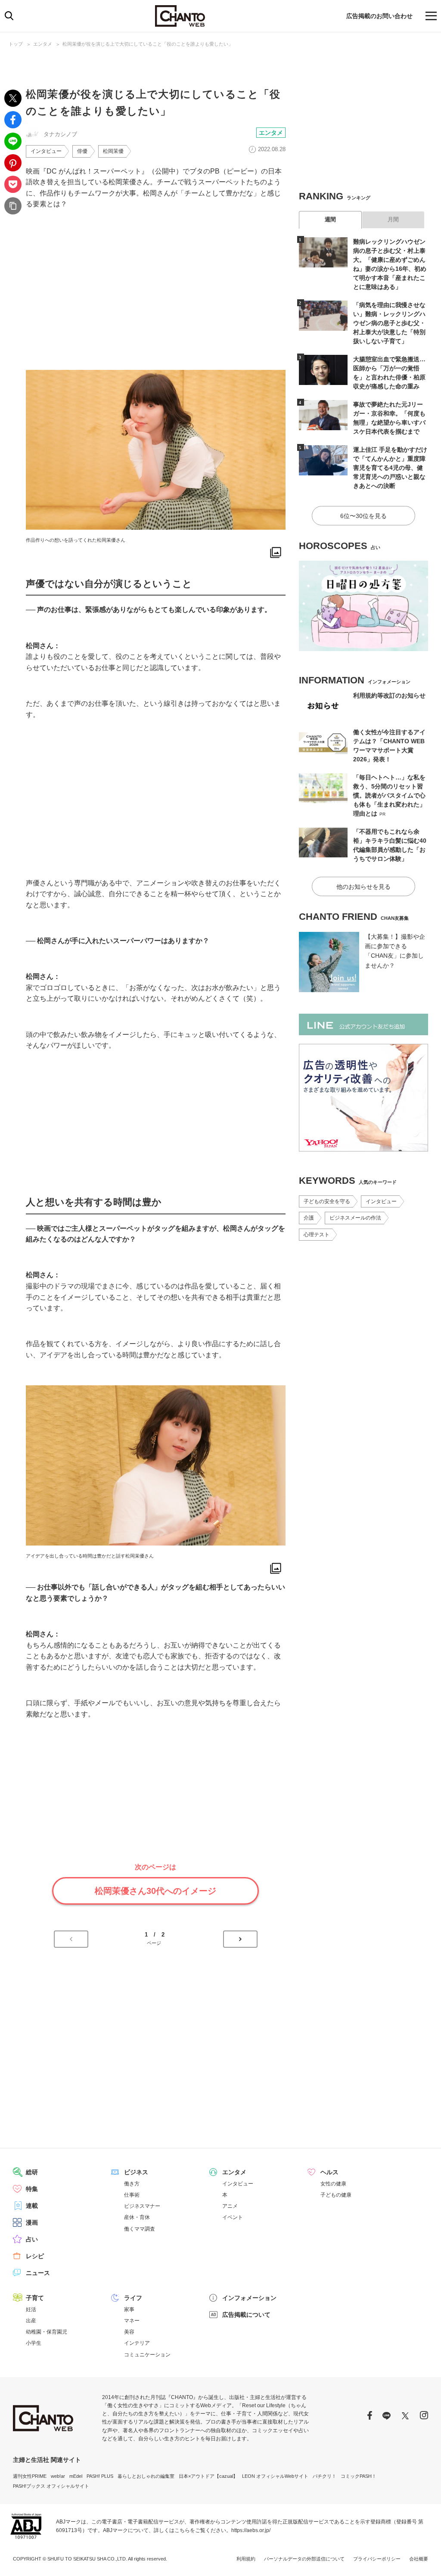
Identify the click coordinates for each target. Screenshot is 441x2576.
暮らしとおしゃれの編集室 (146, 2476)
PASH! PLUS (100, 2476)
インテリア (137, 2343)
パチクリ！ (325, 2476)
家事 (129, 2309)
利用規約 (246, 2559)
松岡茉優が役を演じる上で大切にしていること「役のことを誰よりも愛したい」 (148, 44)
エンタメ (43, 44)
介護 (309, 1218)
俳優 (82, 151)
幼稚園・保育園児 (47, 2332)
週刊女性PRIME (30, 2476)
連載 (32, 2206)
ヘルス (329, 2172)
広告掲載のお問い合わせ (379, 16)
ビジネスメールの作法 (355, 1218)
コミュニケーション (147, 2355)
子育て (35, 2298)
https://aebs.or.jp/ (251, 2530)
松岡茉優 (113, 151)
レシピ (35, 2256)
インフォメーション (249, 2298)
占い (32, 2239)
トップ (16, 44)
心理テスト (317, 1235)
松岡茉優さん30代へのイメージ (155, 1891)
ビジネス (136, 2172)
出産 (31, 2321)
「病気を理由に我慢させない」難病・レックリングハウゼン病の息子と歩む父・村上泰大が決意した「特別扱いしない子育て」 (389, 323)
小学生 (34, 2343)
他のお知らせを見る (363, 887)
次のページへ (240, 1939)
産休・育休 (137, 2217)
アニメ (230, 2206)
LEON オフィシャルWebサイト (275, 2476)
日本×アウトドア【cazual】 (208, 2476)
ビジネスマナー (142, 2206)
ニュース (38, 2273)
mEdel (76, 2476)
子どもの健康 (336, 2195)
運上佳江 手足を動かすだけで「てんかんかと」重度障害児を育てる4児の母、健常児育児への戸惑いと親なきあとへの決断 (390, 468)
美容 (129, 2332)
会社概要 (419, 2559)
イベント (233, 2217)
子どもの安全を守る (327, 1201)
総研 (32, 2172)
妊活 (31, 2309)
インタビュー (46, 151)
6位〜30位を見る (363, 516)
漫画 (32, 2222)
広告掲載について (246, 2315)
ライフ (133, 2298)
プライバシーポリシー (377, 2559)
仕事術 (132, 2195)
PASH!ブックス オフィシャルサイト (51, 2486)
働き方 (132, 2184)
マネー (132, 2321)
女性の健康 (333, 2184)
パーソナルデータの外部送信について (304, 2559)
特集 (32, 2189)
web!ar (58, 2476)
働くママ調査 (140, 2229)
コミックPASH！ (359, 2476)
